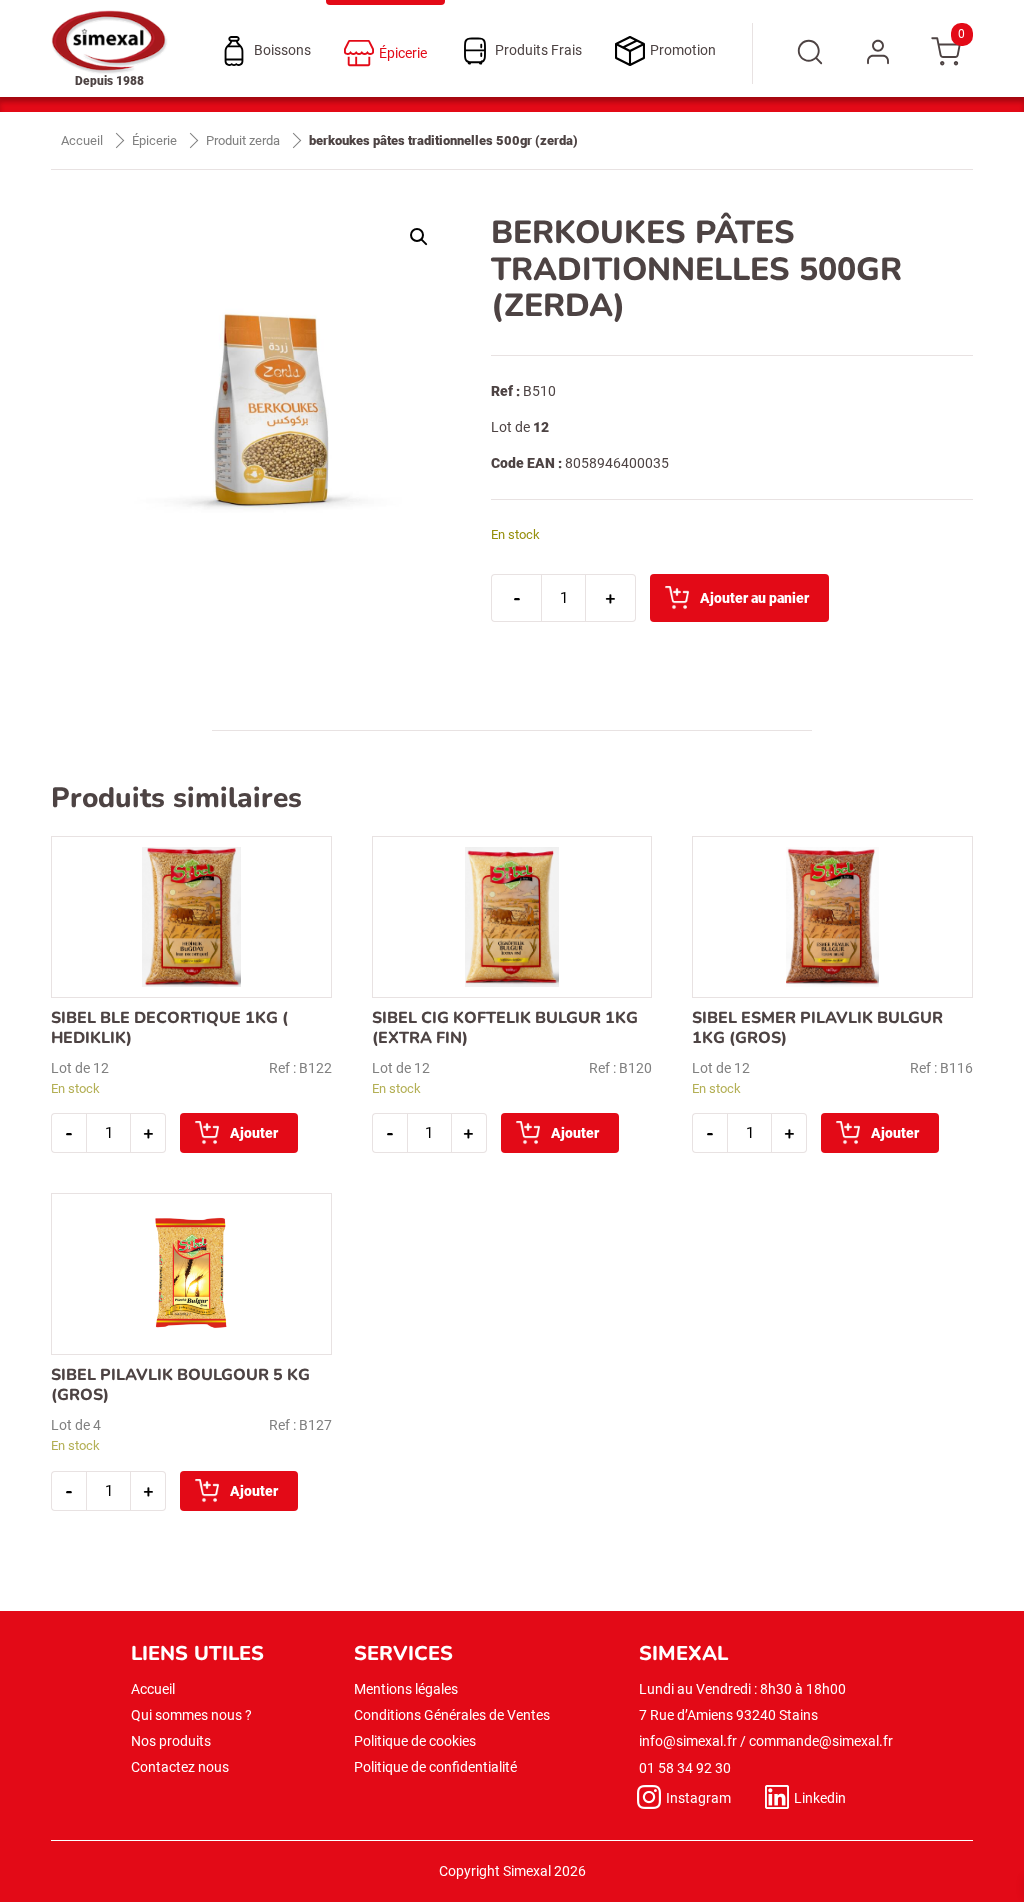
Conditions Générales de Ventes (452, 1715)
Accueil (82, 140)
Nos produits (171, 1741)
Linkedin (820, 1798)
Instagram (698, 1798)
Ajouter (254, 1133)
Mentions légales (406, 1689)
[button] (419, 237)
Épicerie (154, 140)
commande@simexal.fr (821, 1741)
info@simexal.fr (688, 1741)
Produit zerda (243, 140)
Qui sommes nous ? (191, 1715)
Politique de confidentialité (435, 1767)
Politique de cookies (415, 1741)
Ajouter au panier (754, 598)
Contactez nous (180, 1767)
